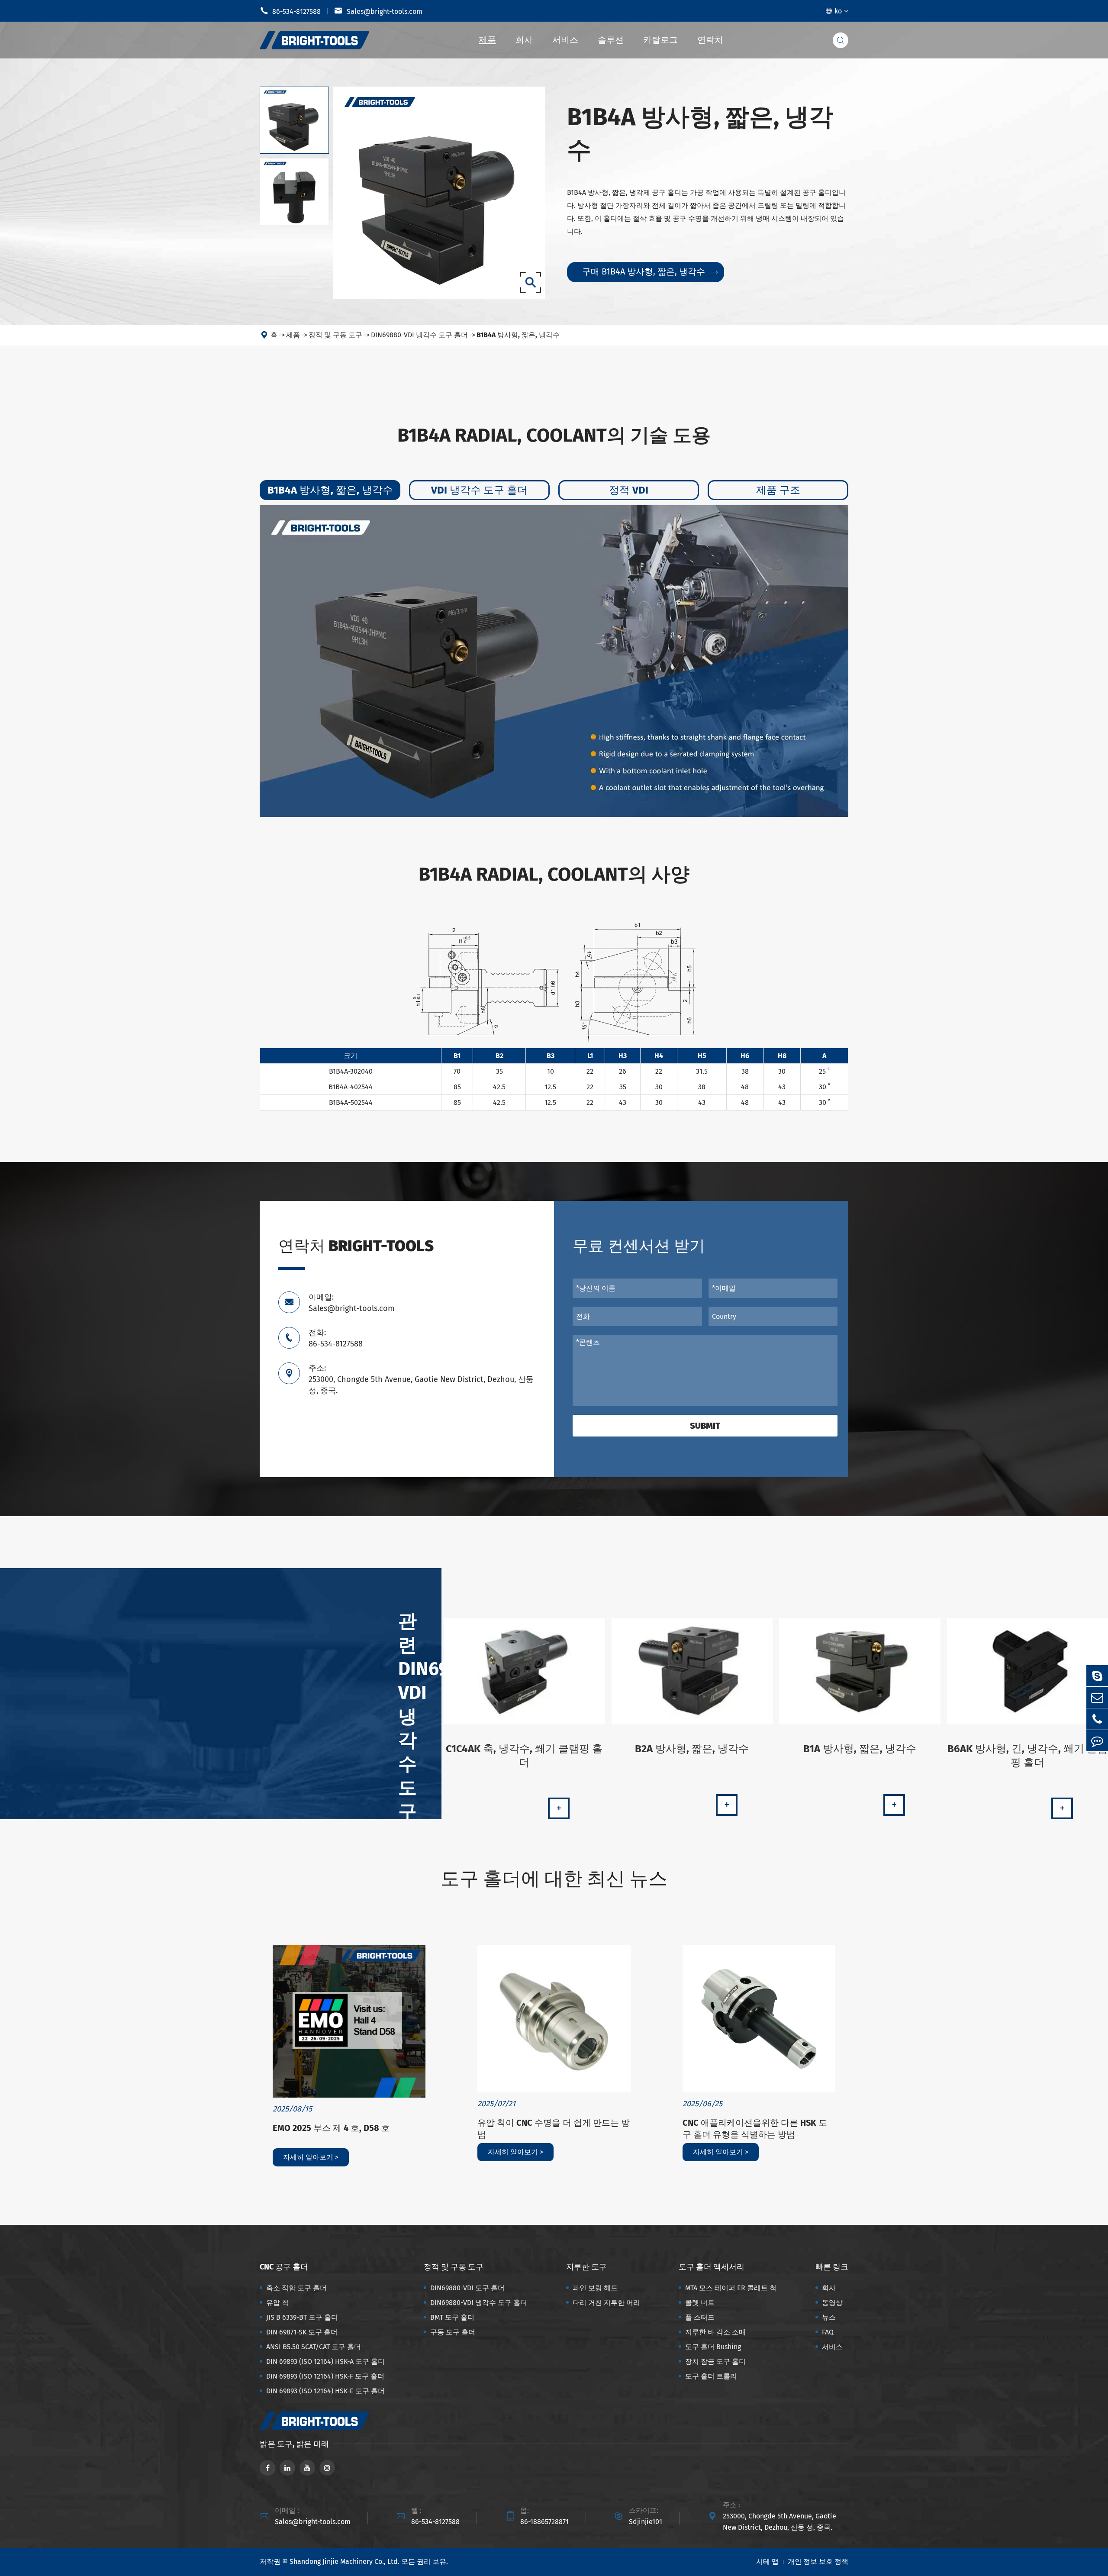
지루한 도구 (586, 2267)
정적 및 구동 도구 (335, 335)
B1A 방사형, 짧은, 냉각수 (860, 1749)
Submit (705, 1426)
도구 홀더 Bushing (713, 2347)
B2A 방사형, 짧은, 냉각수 (692, 1749)
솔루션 (611, 40)
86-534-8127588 (290, 11)
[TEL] (1097, 1719)
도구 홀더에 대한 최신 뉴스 (554, 1879)
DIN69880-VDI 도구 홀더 (467, 2288)
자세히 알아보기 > (311, 2157)
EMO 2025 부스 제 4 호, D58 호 (331, 2128)
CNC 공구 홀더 (284, 2267)
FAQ (828, 2332)
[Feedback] (1097, 1741)
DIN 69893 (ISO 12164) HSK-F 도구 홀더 (325, 2376)
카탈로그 (660, 40)
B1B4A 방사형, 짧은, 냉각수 (518, 335)
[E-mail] (1097, 1697)
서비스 (565, 40)
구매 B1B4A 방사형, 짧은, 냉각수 (650, 271)
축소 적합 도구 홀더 (296, 2288)
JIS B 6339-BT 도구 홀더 (302, 2317)
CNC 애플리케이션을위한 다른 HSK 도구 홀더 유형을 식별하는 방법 (755, 2129)
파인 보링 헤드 (595, 2288)
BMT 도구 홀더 (452, 2317)
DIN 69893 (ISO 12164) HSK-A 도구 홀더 (325, 2361)
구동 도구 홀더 (453, 2332)
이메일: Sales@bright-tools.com (351, 1303)
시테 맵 (767, 2561)
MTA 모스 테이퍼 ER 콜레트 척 (731, 2288)
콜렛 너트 (700, 2303)
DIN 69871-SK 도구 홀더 (302, 2332)
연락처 (710, 40)
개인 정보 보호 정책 (818, 2561)
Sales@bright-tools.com (378, 11)
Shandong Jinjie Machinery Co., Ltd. (345, 2561)
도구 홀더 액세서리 (712, 2267)
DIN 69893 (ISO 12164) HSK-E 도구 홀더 (325, 2391)
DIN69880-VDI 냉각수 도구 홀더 (419, 335)
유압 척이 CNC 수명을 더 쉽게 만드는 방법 (554, 2129)
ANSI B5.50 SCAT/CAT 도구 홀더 (314, 2347)
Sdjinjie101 (646, 2522)
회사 (524, 40)
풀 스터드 (700, 2317)
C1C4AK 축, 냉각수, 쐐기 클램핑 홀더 (524, 1756)
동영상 (832, 2303)
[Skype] (1097, 1676)
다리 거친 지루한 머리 (606, 2303)
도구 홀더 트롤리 (711, 2376)
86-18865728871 (544, 2522)
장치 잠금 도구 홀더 (715, 2361)
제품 (487, 40)
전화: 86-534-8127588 (336, 1338)
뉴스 (829, 2317)
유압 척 (277, 2303)
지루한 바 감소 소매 (715, 2332)
